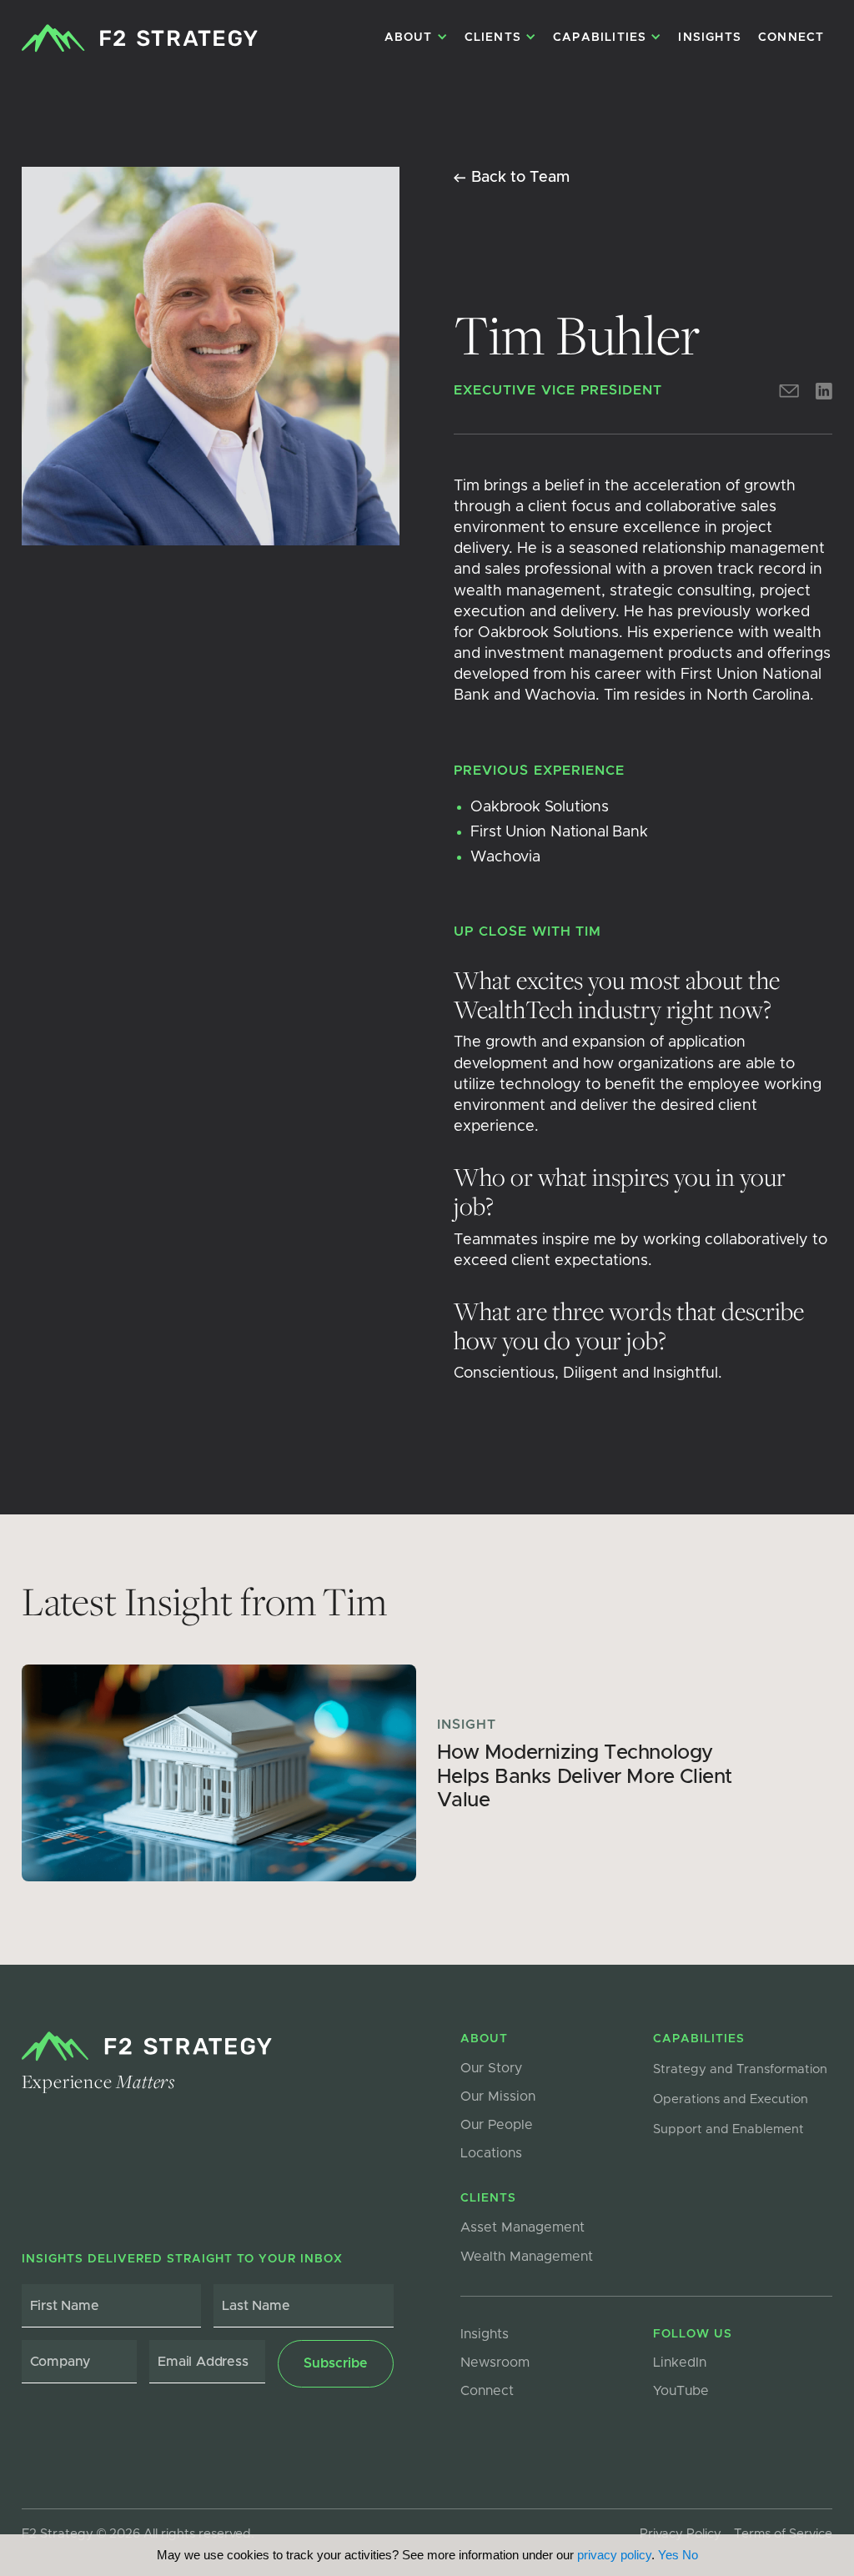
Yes (668, 2555)
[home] (140, 38)
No (690, 2555)
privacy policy (614, 2555)
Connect (791, 38)
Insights (710, 38)
